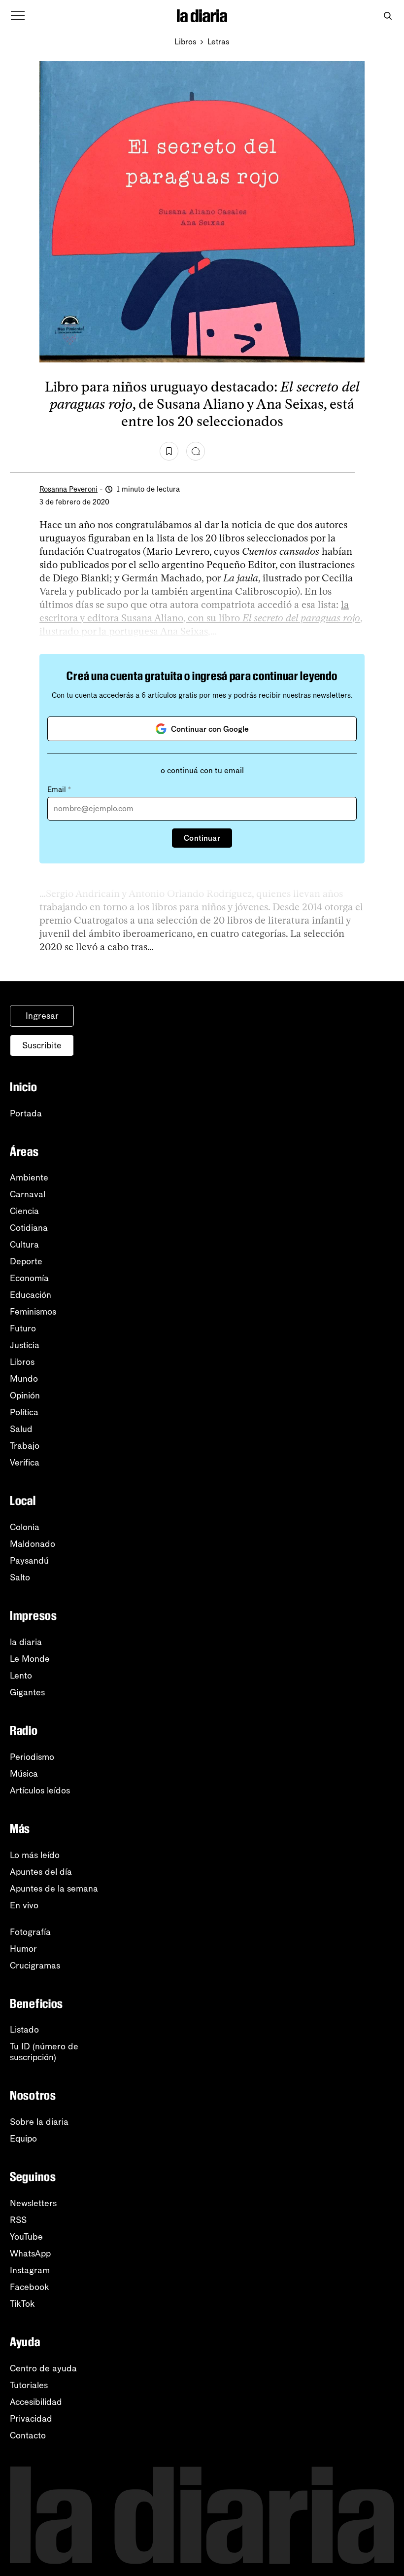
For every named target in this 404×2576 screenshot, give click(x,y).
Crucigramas (35, 1966)
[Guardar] (169, 451)
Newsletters (33, 2203)
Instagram (30, 2270)
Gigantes (27, 1692)
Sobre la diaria (39, 2122)
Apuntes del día (41, 1872)
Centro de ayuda (43, 2368)
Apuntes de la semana (54, 1889)
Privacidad (31, 2419)
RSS (18, 2220)
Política (24, 1412)
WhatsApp (30, 2254)
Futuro (23, 1328)
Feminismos (33, 1312)
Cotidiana (29, 1228)
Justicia (25, 1345)
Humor (23, 1949)
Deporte (26, 1261)
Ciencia (24, 1211)
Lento (21, 1676)
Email (59, 789)
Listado (24, 2030)
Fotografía (30, 1932)
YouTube (26, 2237)
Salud (21, 1429)
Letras (219, 42)
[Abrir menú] (18, 16)
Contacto (28, 2435)
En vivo (24, 1905)
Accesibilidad (36, 2402)
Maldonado (33, 1544)
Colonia (25, 1527)
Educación (31, 1295)
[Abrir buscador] (387, 16)
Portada (26, 1113)
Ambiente (29, 1178)
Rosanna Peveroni (68, 489)
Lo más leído (35, 1855)
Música (24, 1774)
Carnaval (28, 1194)
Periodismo (32, 1757)
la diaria (26, 1642)
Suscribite (42, 1045)
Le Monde (30, 1659)
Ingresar (42, 1016)
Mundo (24, 1379)
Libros (185, 42)
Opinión (25, 1395)
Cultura (24, 1245)
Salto (20, 1577)
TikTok (22, 2304)
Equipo (23, 2139)
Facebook (30, 2287)
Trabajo (25, 1446)
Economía (29, 1278)
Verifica (25, 1463)
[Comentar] (196, 451)
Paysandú (29, 1561)
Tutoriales (29, 2385)
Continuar (202, 838)
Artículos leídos (40, 1790)
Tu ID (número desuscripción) (44, 2052)
